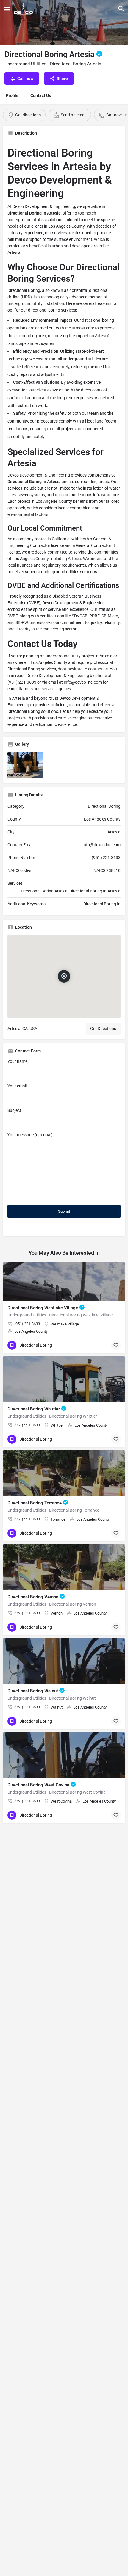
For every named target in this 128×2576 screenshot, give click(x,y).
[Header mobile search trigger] (121, 9)
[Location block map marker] (64, 976)
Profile (12, 95)
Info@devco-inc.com (83, 682)
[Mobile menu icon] (7, 9)
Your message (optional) (30, 1135)
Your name (17, 1061)
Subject (14, 1110)
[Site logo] (24, 9)
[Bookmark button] (116, 1345)
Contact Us (41, 95)
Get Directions (103, 1029)
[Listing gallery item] (25, 765)
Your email (17, 1086)
